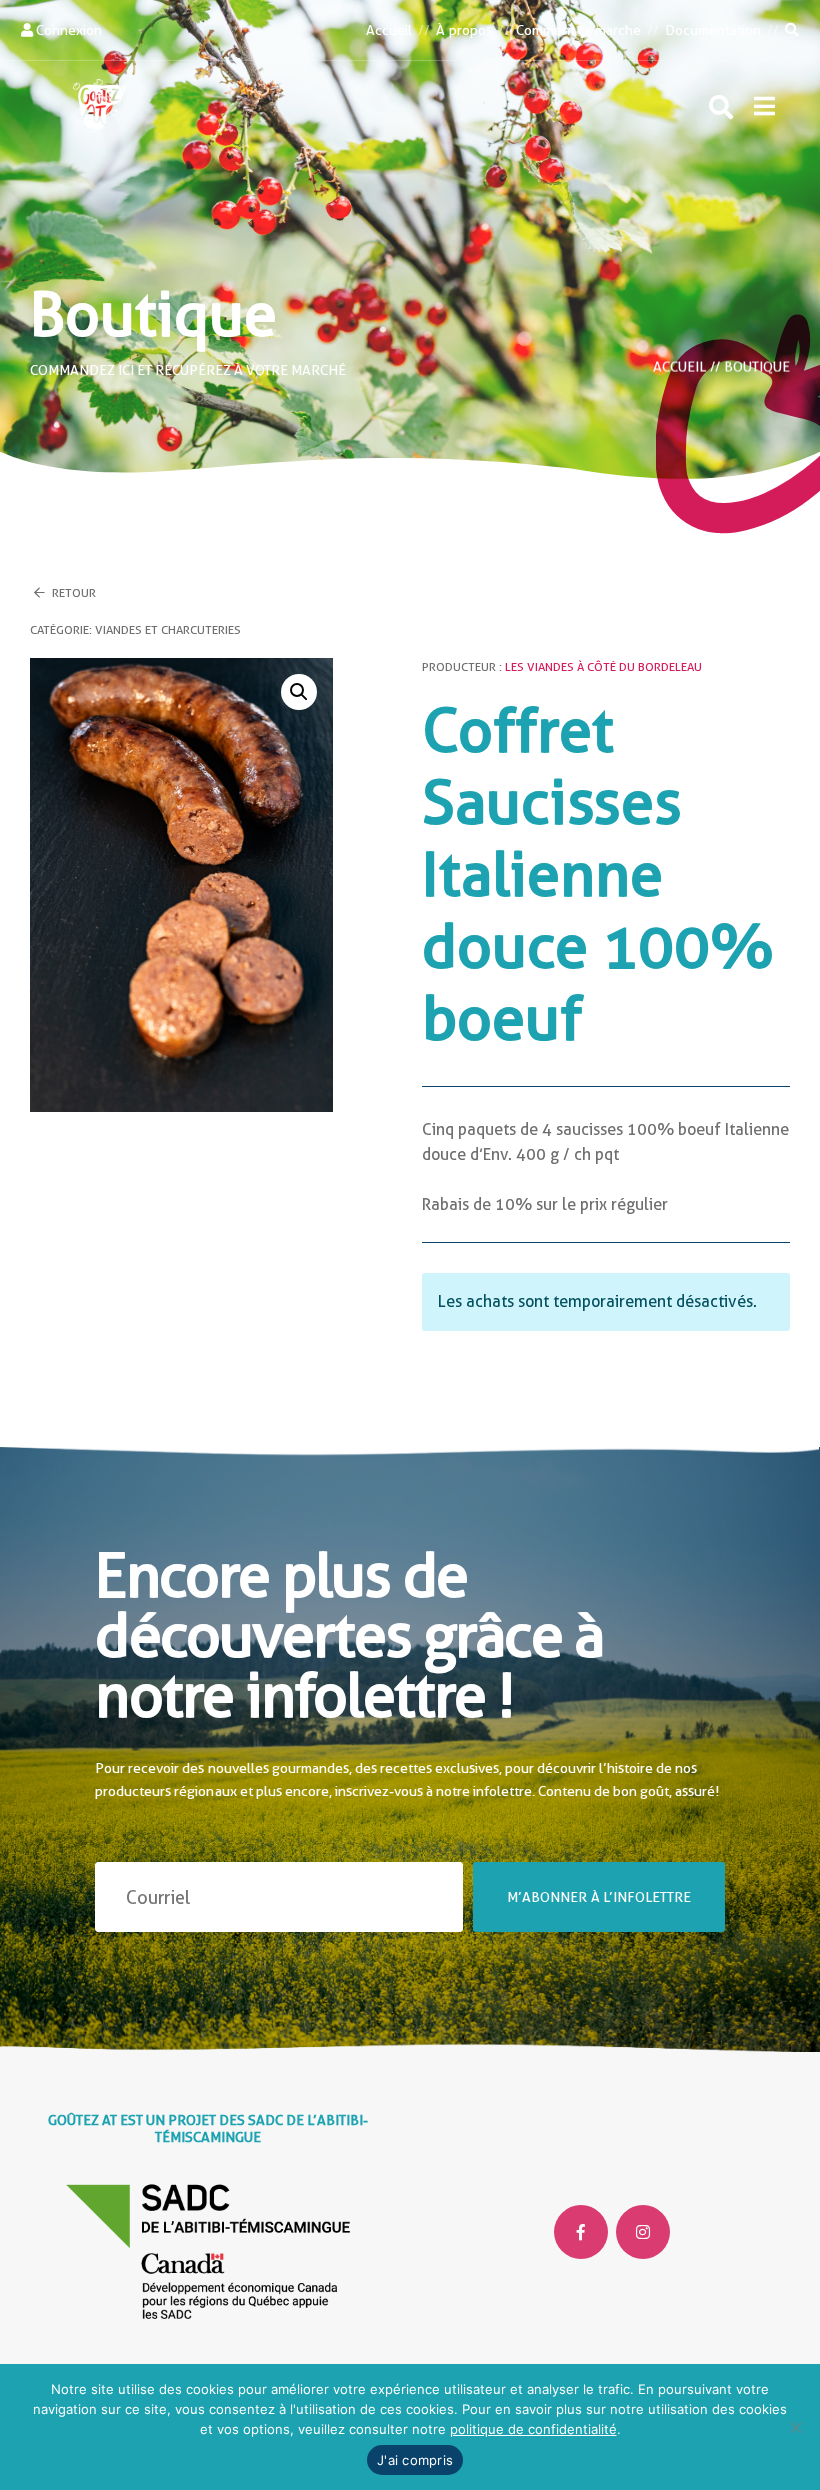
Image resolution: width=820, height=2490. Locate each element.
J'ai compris (415, 2460)
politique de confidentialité (533, 2429)
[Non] (795, 2427)
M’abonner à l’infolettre (598, 1897)
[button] (764, 106)
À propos (463, 30)
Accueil (389, 30)
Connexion (67, 30)
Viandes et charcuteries (168, 630)
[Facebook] (581, 2232)
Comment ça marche (578, 30)
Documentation (713, 30)
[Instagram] (643, 2232)
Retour (72, 593)
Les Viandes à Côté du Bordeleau (603, 667)
